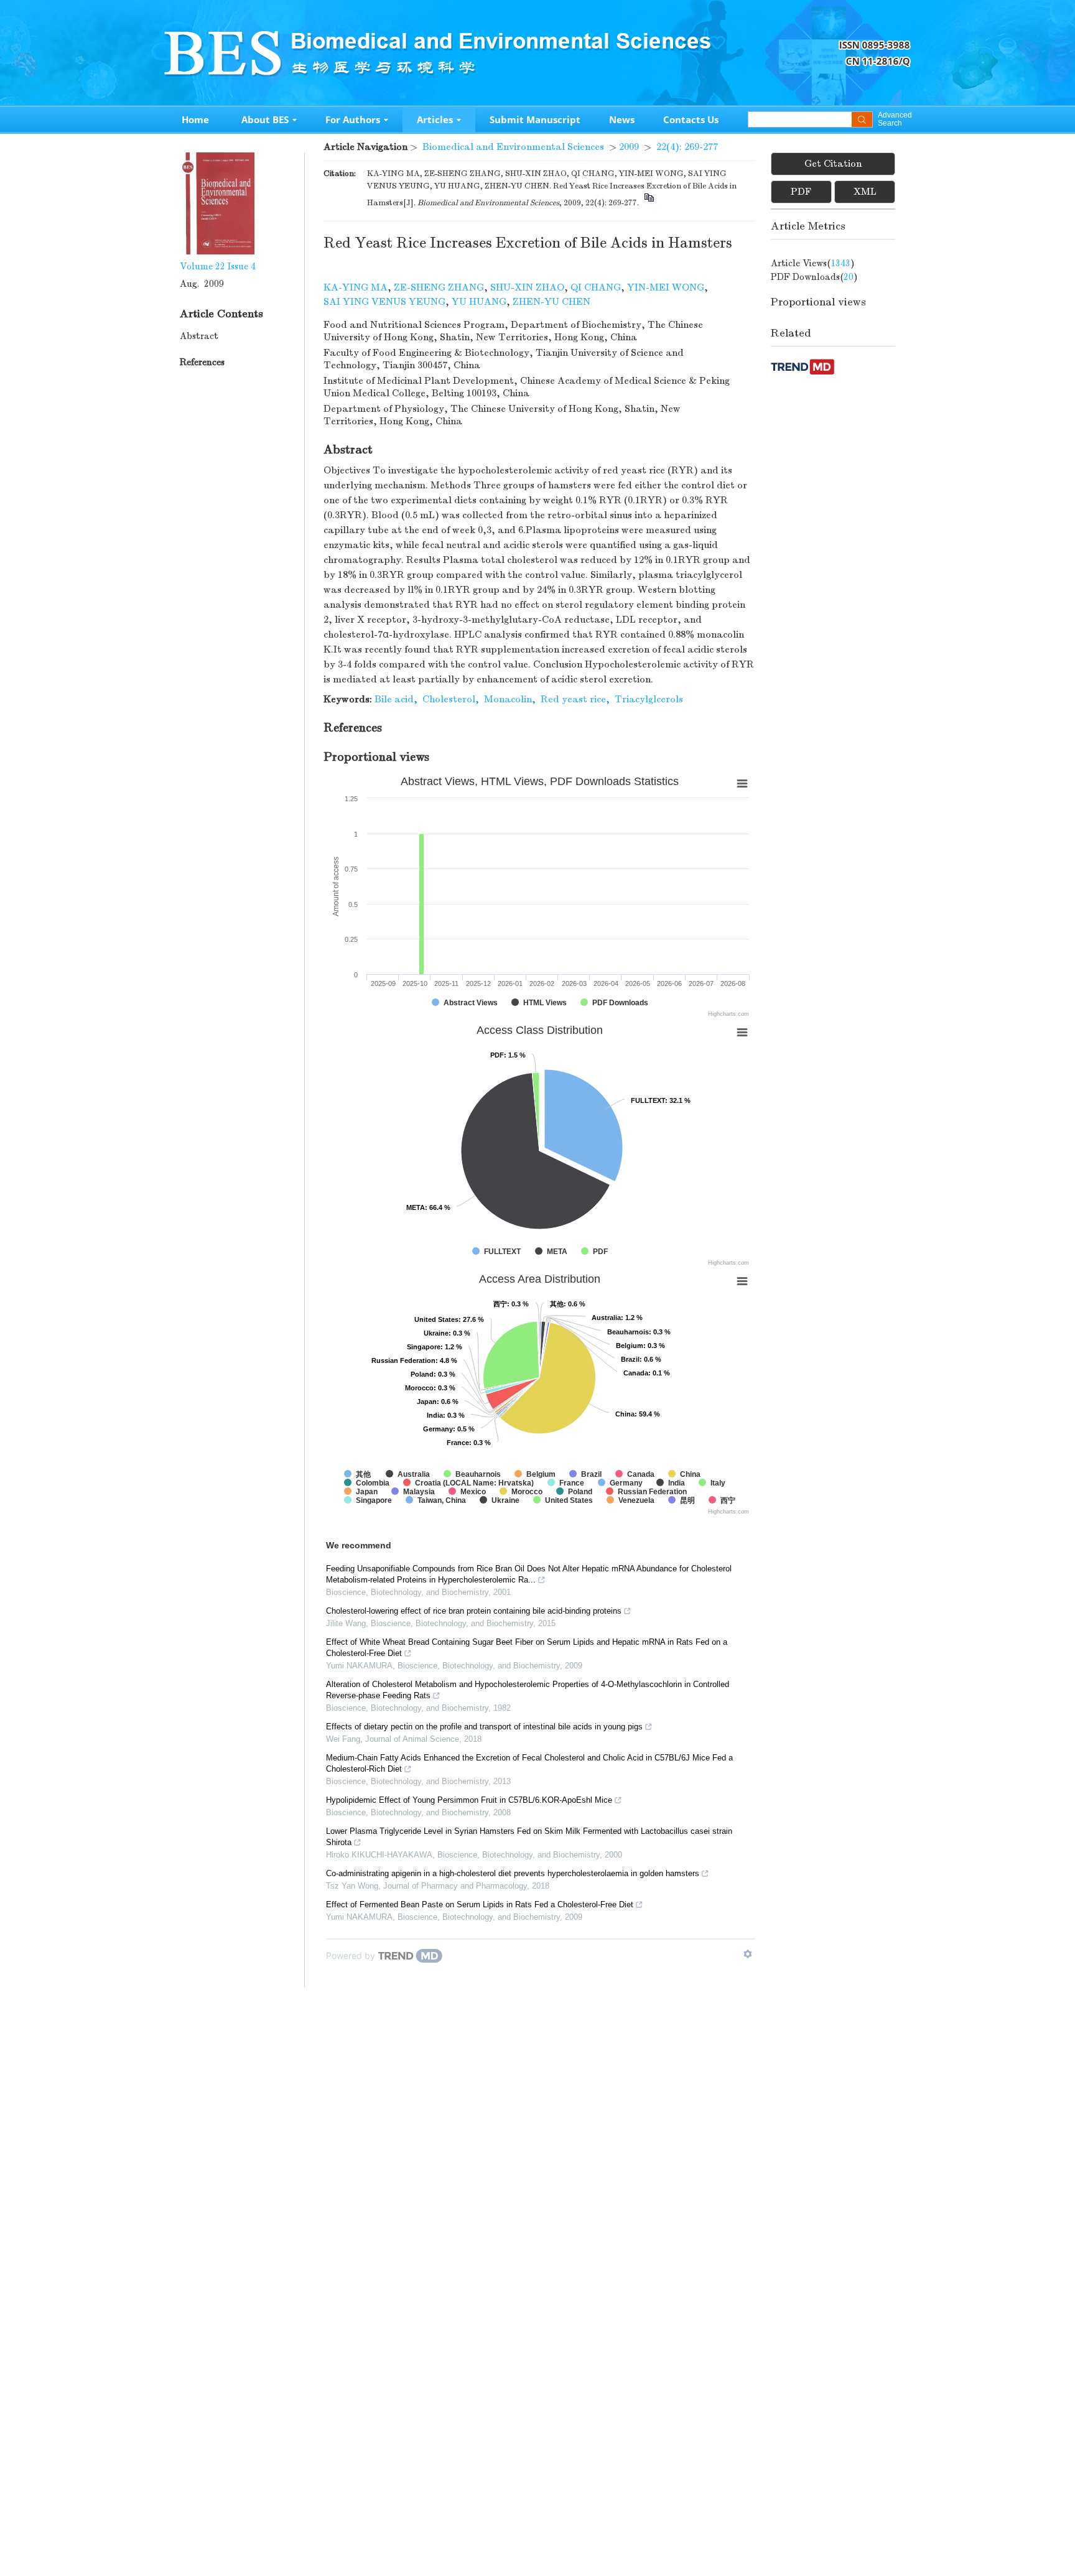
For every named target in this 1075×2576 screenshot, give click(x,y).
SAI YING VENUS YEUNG (384, 302)
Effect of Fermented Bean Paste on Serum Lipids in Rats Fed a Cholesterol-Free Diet (480, 1904)
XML (865, 192)
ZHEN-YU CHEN (551, 302)
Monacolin (508, 699)
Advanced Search (894, 119)
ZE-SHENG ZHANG (439, 287)
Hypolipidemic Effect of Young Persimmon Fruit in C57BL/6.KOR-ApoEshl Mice (469, 1800)
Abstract (199, 336)
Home (195, 119)
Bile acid (394, 699)
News (622, 119)
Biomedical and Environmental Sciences (513, 147)
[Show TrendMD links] (748, 1954)
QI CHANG (596, 287)
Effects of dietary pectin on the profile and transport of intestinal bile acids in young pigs (484, 1727)
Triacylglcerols (649, 699)
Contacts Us (691, 119)
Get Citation (833, 164)
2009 (629, 147)
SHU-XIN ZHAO (527, 287)
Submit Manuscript (535, 119)
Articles (435, 119)
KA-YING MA (356, 287)
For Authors (353, 119)
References (202, 362)
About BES (265, 119)
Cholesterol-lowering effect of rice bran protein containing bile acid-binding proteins (474, 1611)
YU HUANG (479, 302)
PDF (801, 192)
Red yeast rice (573, 699)
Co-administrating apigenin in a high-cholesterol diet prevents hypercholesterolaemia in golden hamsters (513, 1873)
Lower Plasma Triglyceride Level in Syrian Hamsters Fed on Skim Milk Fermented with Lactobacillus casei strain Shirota (529, 1837)
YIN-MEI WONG (666, 287)
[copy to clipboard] (649, 203)
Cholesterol (449, 699)
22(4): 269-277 (687, 147)
